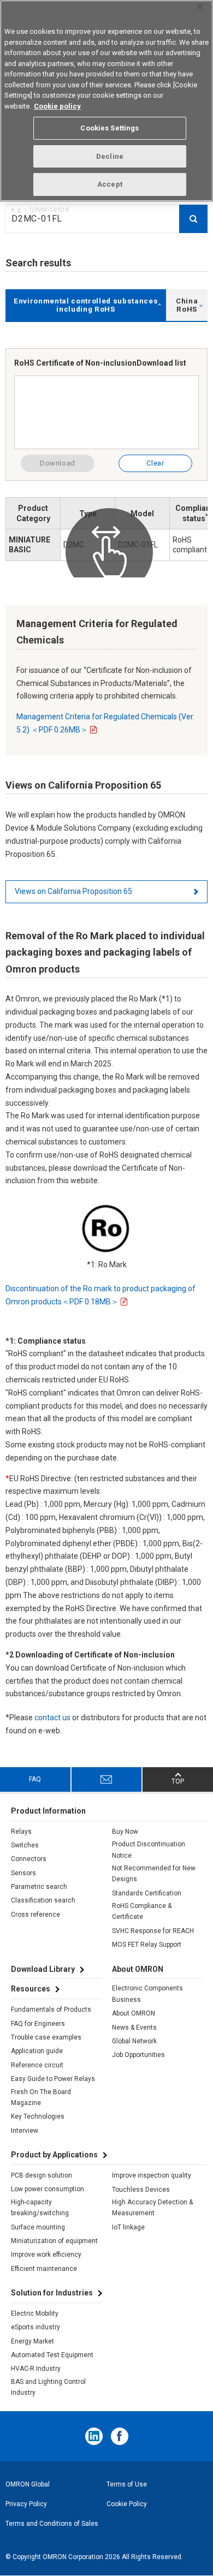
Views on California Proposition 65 (73, 891)
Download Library (43, 1969)
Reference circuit (37, 2065)
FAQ (35, 1779)
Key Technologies (38, 2116)
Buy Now (125, 1832)
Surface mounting (38, 2227)
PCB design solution (42, 2175)
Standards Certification (147, 1893)
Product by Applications (54, 2155)
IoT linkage (128, 2227)
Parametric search (39, 1887)
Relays (21, 1832)
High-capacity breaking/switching (40, 2208)
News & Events (134, 2028)
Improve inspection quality (152, 2175)
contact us (52, 1718)
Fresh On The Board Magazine (41, 2097)
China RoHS (187, 305)
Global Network (134, 2041)
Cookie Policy (127, 2504)
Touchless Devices (141, 2190)
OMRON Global (28, 2484)
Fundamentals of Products (51, 2009)
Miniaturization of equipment (54, 2241)
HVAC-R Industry (36, 2369)
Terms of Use (127, 2484)
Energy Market (32, 2341)
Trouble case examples (46, 2037)
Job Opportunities (138, 2055)
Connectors (29, 1859)
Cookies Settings (110, 128)
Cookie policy (57, 106)
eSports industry (35, 2327)
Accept (110, 184)
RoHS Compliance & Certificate (142, 1911)
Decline (110, 156)
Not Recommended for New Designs (154, 1874)
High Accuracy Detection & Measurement (152, 2208)
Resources (31, 1989)
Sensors (23, 1873)
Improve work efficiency (46, 2255)
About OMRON (134, 2013)
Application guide (37, 2051)
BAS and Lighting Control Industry (48, 2387)
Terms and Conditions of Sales (52, 2524)
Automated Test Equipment (52, 2355)
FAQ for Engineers (38, 2024)
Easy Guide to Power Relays (53, 2079)
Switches (25, 1845)
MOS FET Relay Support (147, 1945)
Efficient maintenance (44, 2269)
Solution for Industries (52, 2293)
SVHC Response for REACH (153, 1931)
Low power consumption (48, 2189)
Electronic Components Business (147, 1994)
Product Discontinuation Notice (149, 1850)
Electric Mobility (35, 2313)
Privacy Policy (26, 2504)
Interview (25, 2131)
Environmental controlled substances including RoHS (86, 305)
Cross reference (35, 1915)
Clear (155, 463)
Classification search (43, 1900)
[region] (106, 101)
